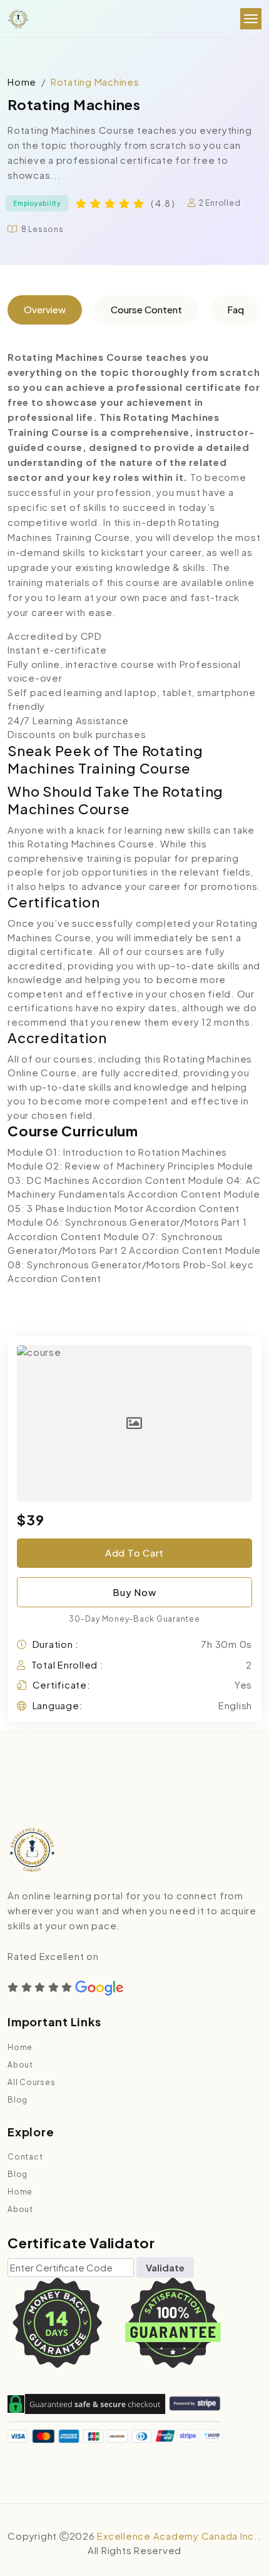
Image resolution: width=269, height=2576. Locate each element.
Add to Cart (134, 1553)
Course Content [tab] (146, 309)
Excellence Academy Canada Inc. (177, 2536)
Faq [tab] (236, 309)
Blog (18, 2100)
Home (22, 82)
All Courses (31, 2082)
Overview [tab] (45, 309)
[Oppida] (18, 19)
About (20, 2065)
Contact (25, 2157)
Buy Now (134, 1592)
